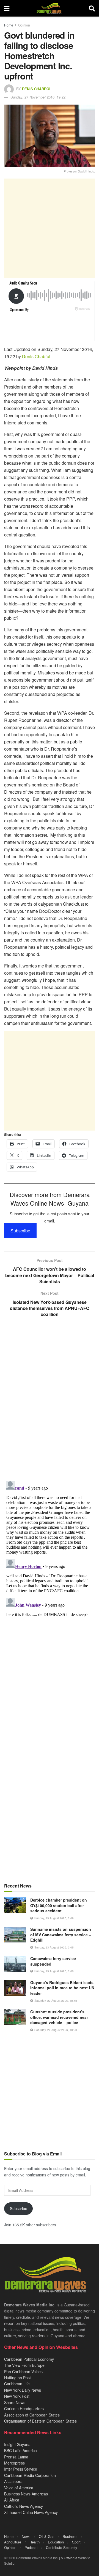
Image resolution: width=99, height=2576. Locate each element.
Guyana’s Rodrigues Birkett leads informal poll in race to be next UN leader (62, 1988)
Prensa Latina (16, 2457)
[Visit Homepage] (49, 8)
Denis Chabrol (37, 89)
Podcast (31, 2547)
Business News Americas (26, 2494)
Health (35, 2542)
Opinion (24, 25)
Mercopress (14, 2463)
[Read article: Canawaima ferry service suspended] (15, 1964)
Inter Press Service (21, 2469)
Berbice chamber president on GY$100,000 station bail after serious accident (59, 1905)
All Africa (12, 2500)
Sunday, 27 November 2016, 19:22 (38, 97)
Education (56, 2542)
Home (9, 25)
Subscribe (20, 1231)
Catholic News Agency (24, 2506)
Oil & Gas (47, 2536)
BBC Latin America (20, 2450)
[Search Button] (92, 8)
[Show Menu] (7, 8)
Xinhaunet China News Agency (31, 2512)
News (26, 2536)
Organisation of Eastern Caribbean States (40, 2421)
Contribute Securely (62, 2547)
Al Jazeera (13, 2481)
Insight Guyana (17, 2444)
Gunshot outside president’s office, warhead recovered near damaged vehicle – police (59, 2017)
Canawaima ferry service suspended (53, 1961)
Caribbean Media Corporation (30, 2475)
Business (70, 2536)
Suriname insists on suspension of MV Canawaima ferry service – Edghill (61, 1935)
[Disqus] (50, 1548)
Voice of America (19, 2488)
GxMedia (71, 2558)
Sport (76, 2542)
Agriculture (13, 2542)
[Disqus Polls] (50, 1403)
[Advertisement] (50, 228)
